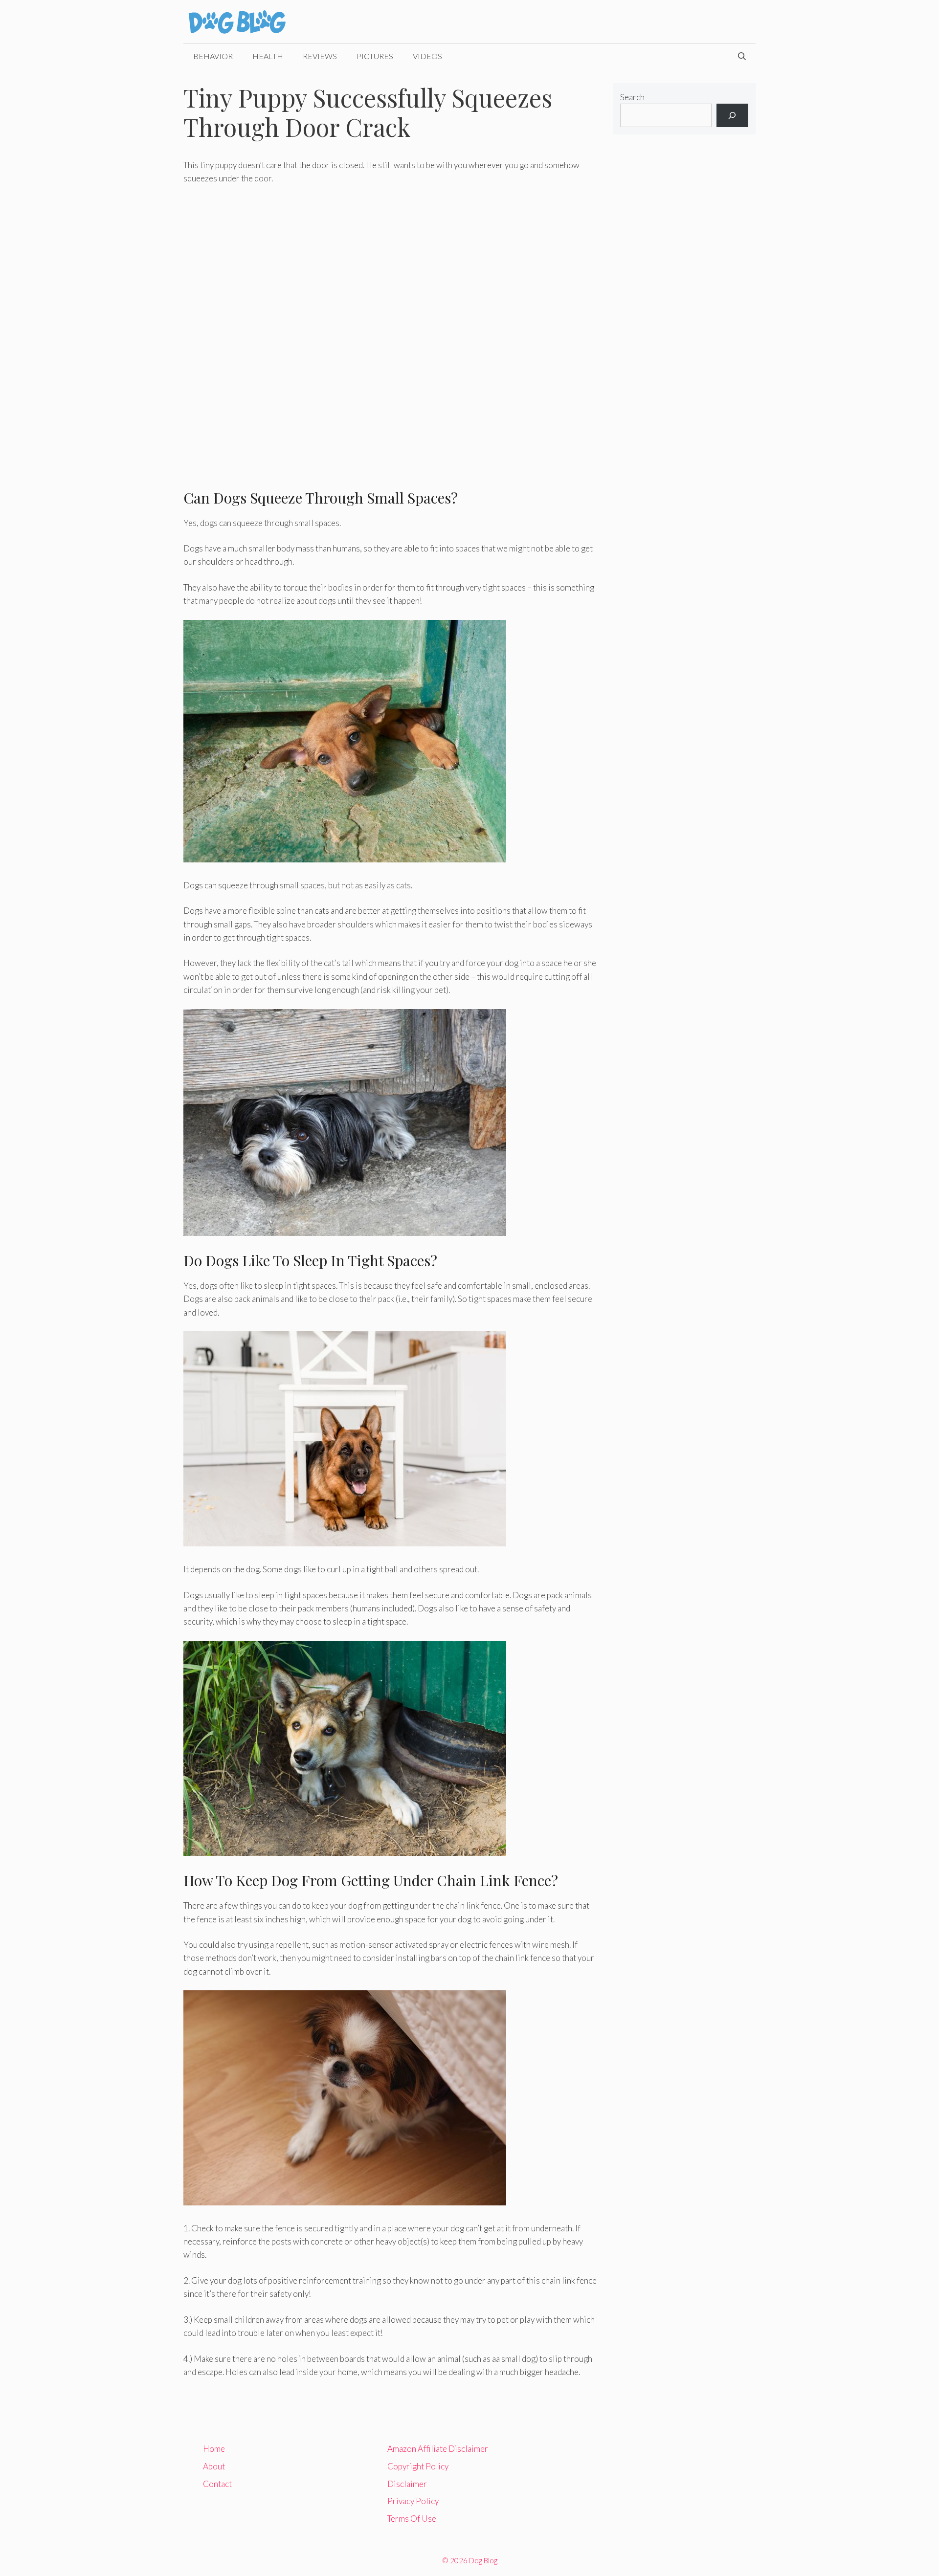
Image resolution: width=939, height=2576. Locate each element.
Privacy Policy (413, 2501)
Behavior (213, 56)
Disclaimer (407, 2484)
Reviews (320, 56)
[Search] (732, 115)
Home (214, 2449)
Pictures (375, 56)
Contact (217, 2484)
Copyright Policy (418, 2466)
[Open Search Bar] (742, 56)
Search (632, 97)
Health (268, 56)
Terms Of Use (412, 2519)
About (214, 2466)
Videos (427, 56)
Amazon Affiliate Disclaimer (438, 2449)
